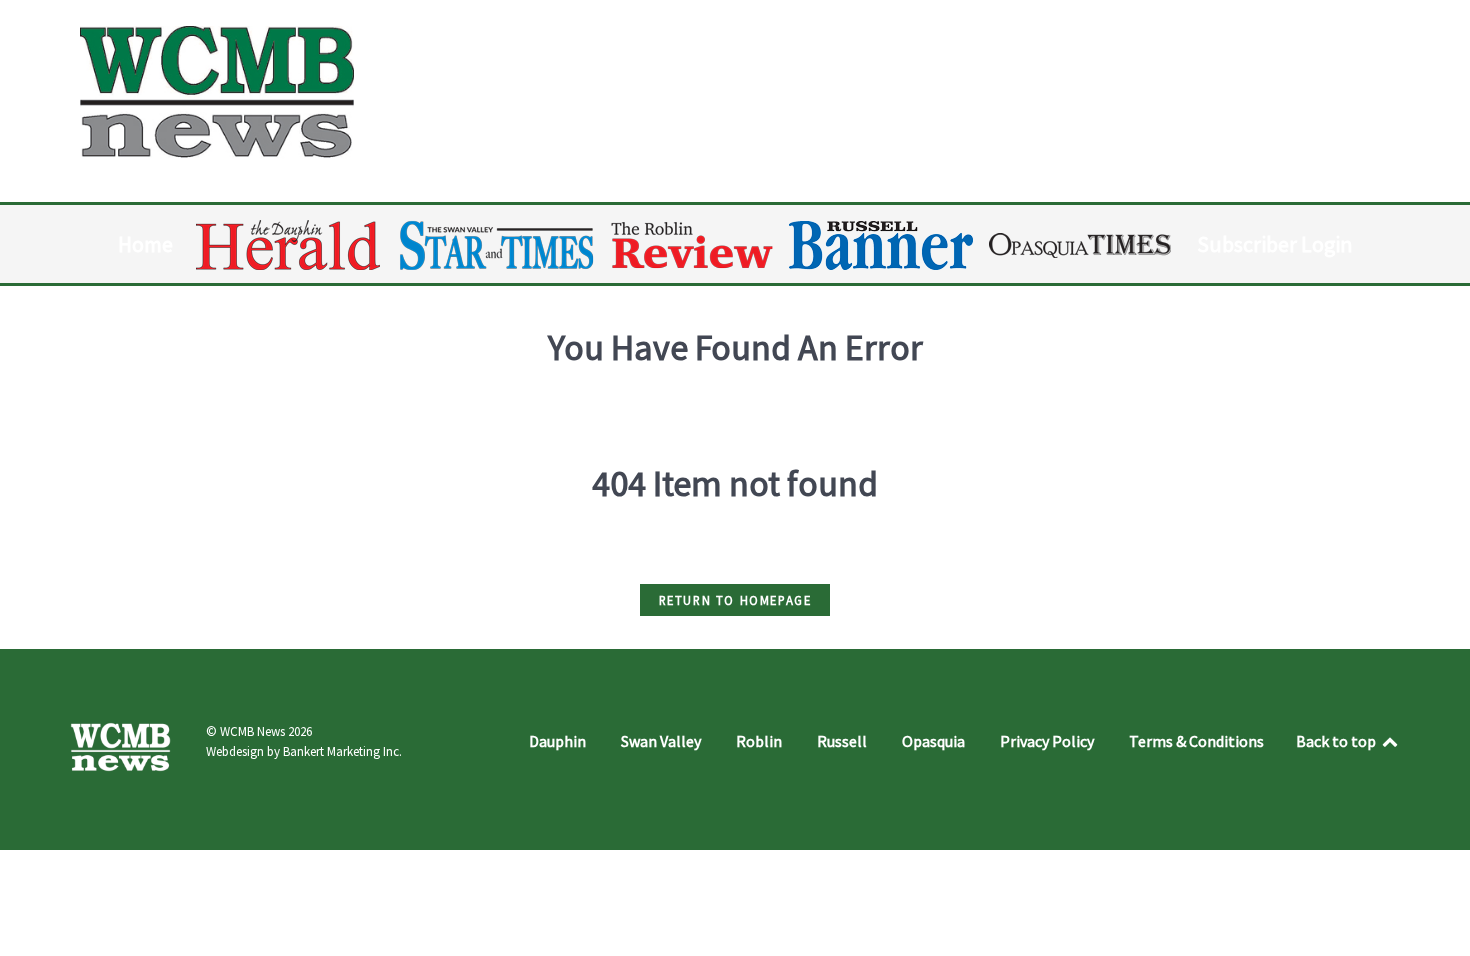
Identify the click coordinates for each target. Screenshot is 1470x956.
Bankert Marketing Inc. (342, 751)
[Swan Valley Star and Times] (497, 245)
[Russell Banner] (882, 245)
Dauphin (557, 741)
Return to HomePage (735, 600)
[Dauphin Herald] (289, 245)
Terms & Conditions (1196, 741)
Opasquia (933, 741)
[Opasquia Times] (1081, 245)
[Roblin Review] (693, 245)
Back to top (1337, 741)
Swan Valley (661, 741)
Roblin (759, 741)
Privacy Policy (1047, 741)
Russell (842, 741)
